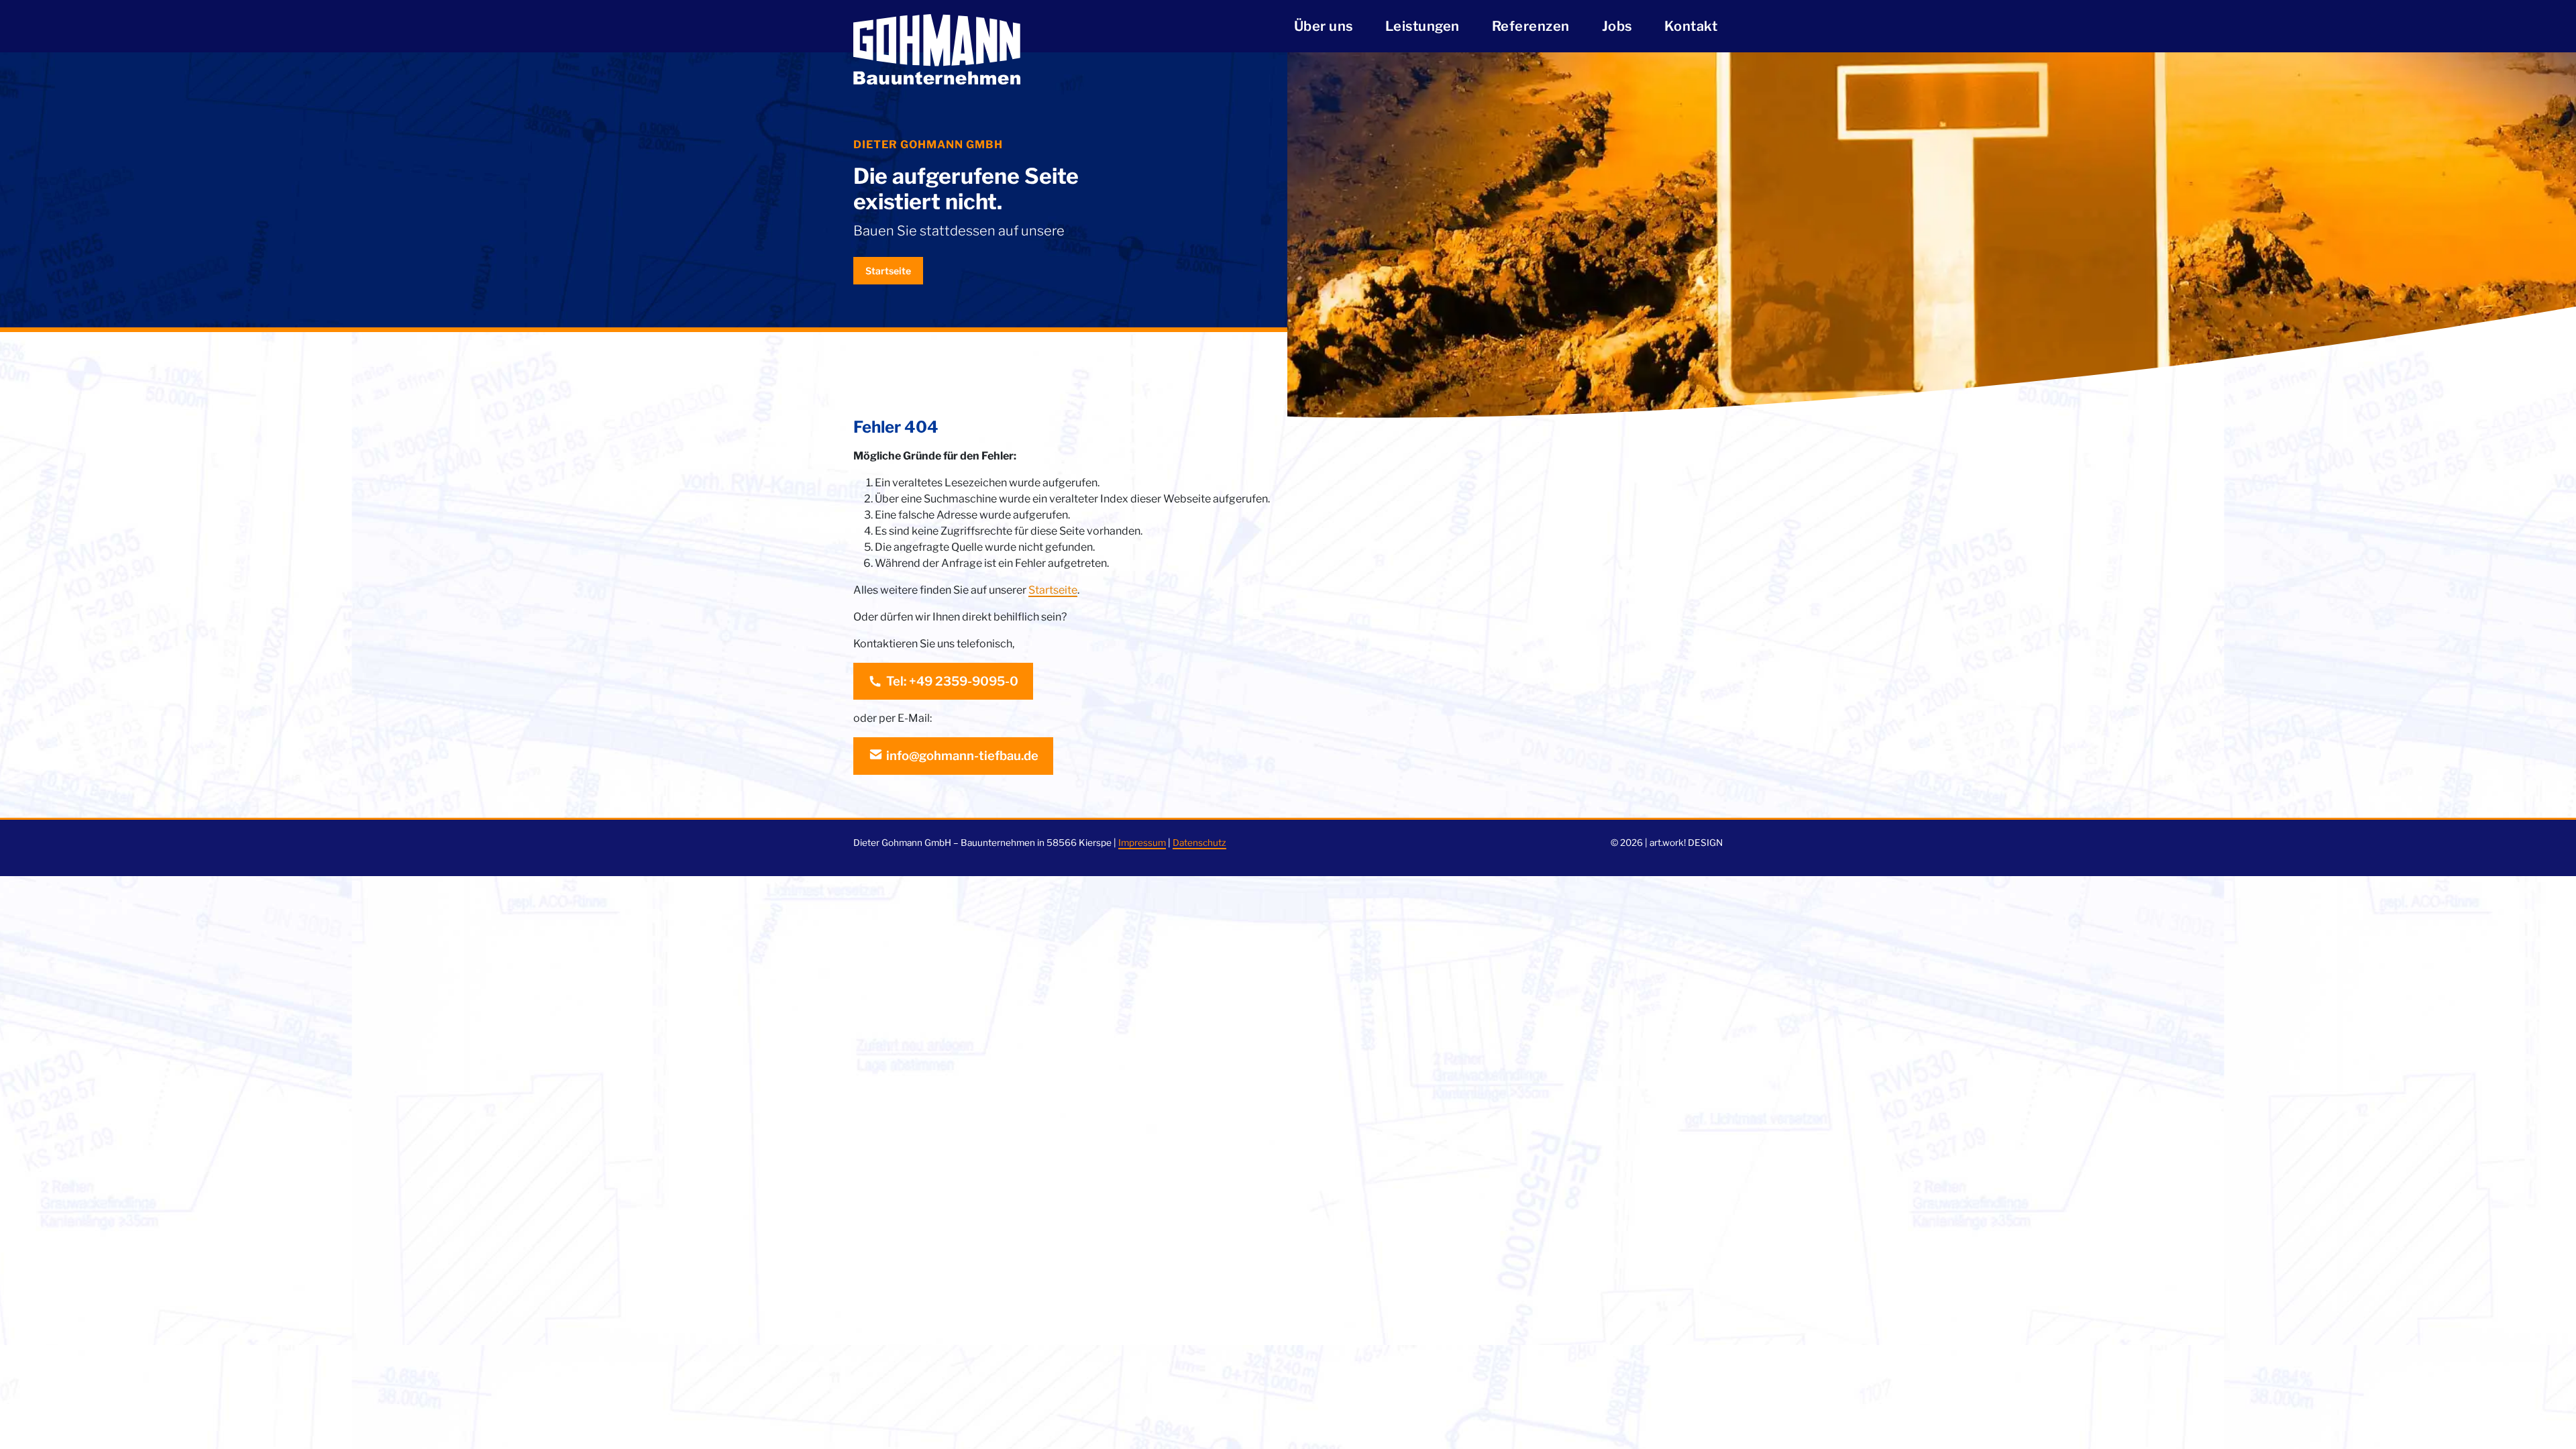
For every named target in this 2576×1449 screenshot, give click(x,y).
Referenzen (1531, 26)
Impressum (1142, 843)
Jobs (1617, 26)
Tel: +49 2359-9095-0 (952, 681)
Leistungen (1423, 26)
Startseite (888, 271)
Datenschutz (1199, 843)
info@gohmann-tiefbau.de (962, 756)
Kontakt (1691, 26)
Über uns (1324, 26)
